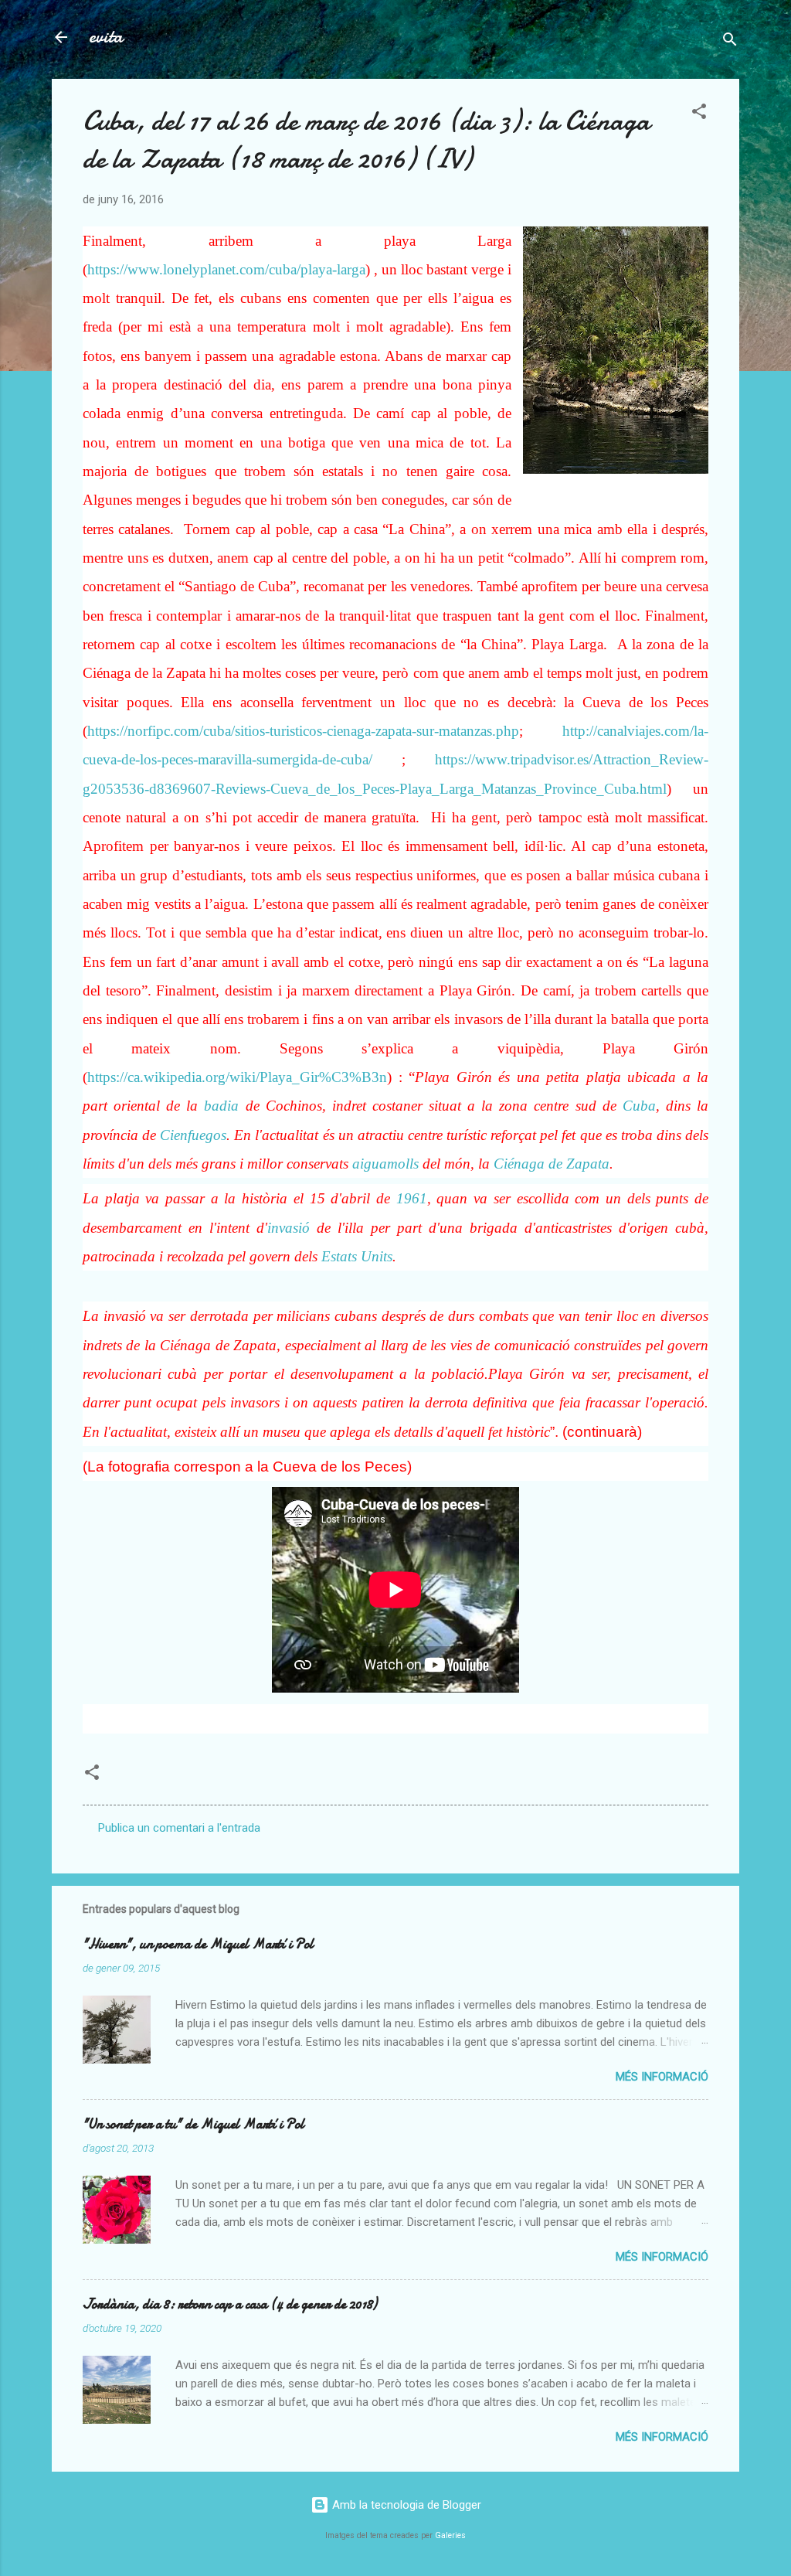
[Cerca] (730, 42)
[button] (699, 114)
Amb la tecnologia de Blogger (405, 2505)
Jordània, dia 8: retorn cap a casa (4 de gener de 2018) (230, 2304)
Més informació (662, 2077)
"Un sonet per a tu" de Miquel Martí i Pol (194, 2124)
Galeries (450, 2535)
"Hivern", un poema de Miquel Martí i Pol (198, 1944)
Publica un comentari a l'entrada (179, 1828)
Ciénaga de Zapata (552, 1164)
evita (106, 37)
